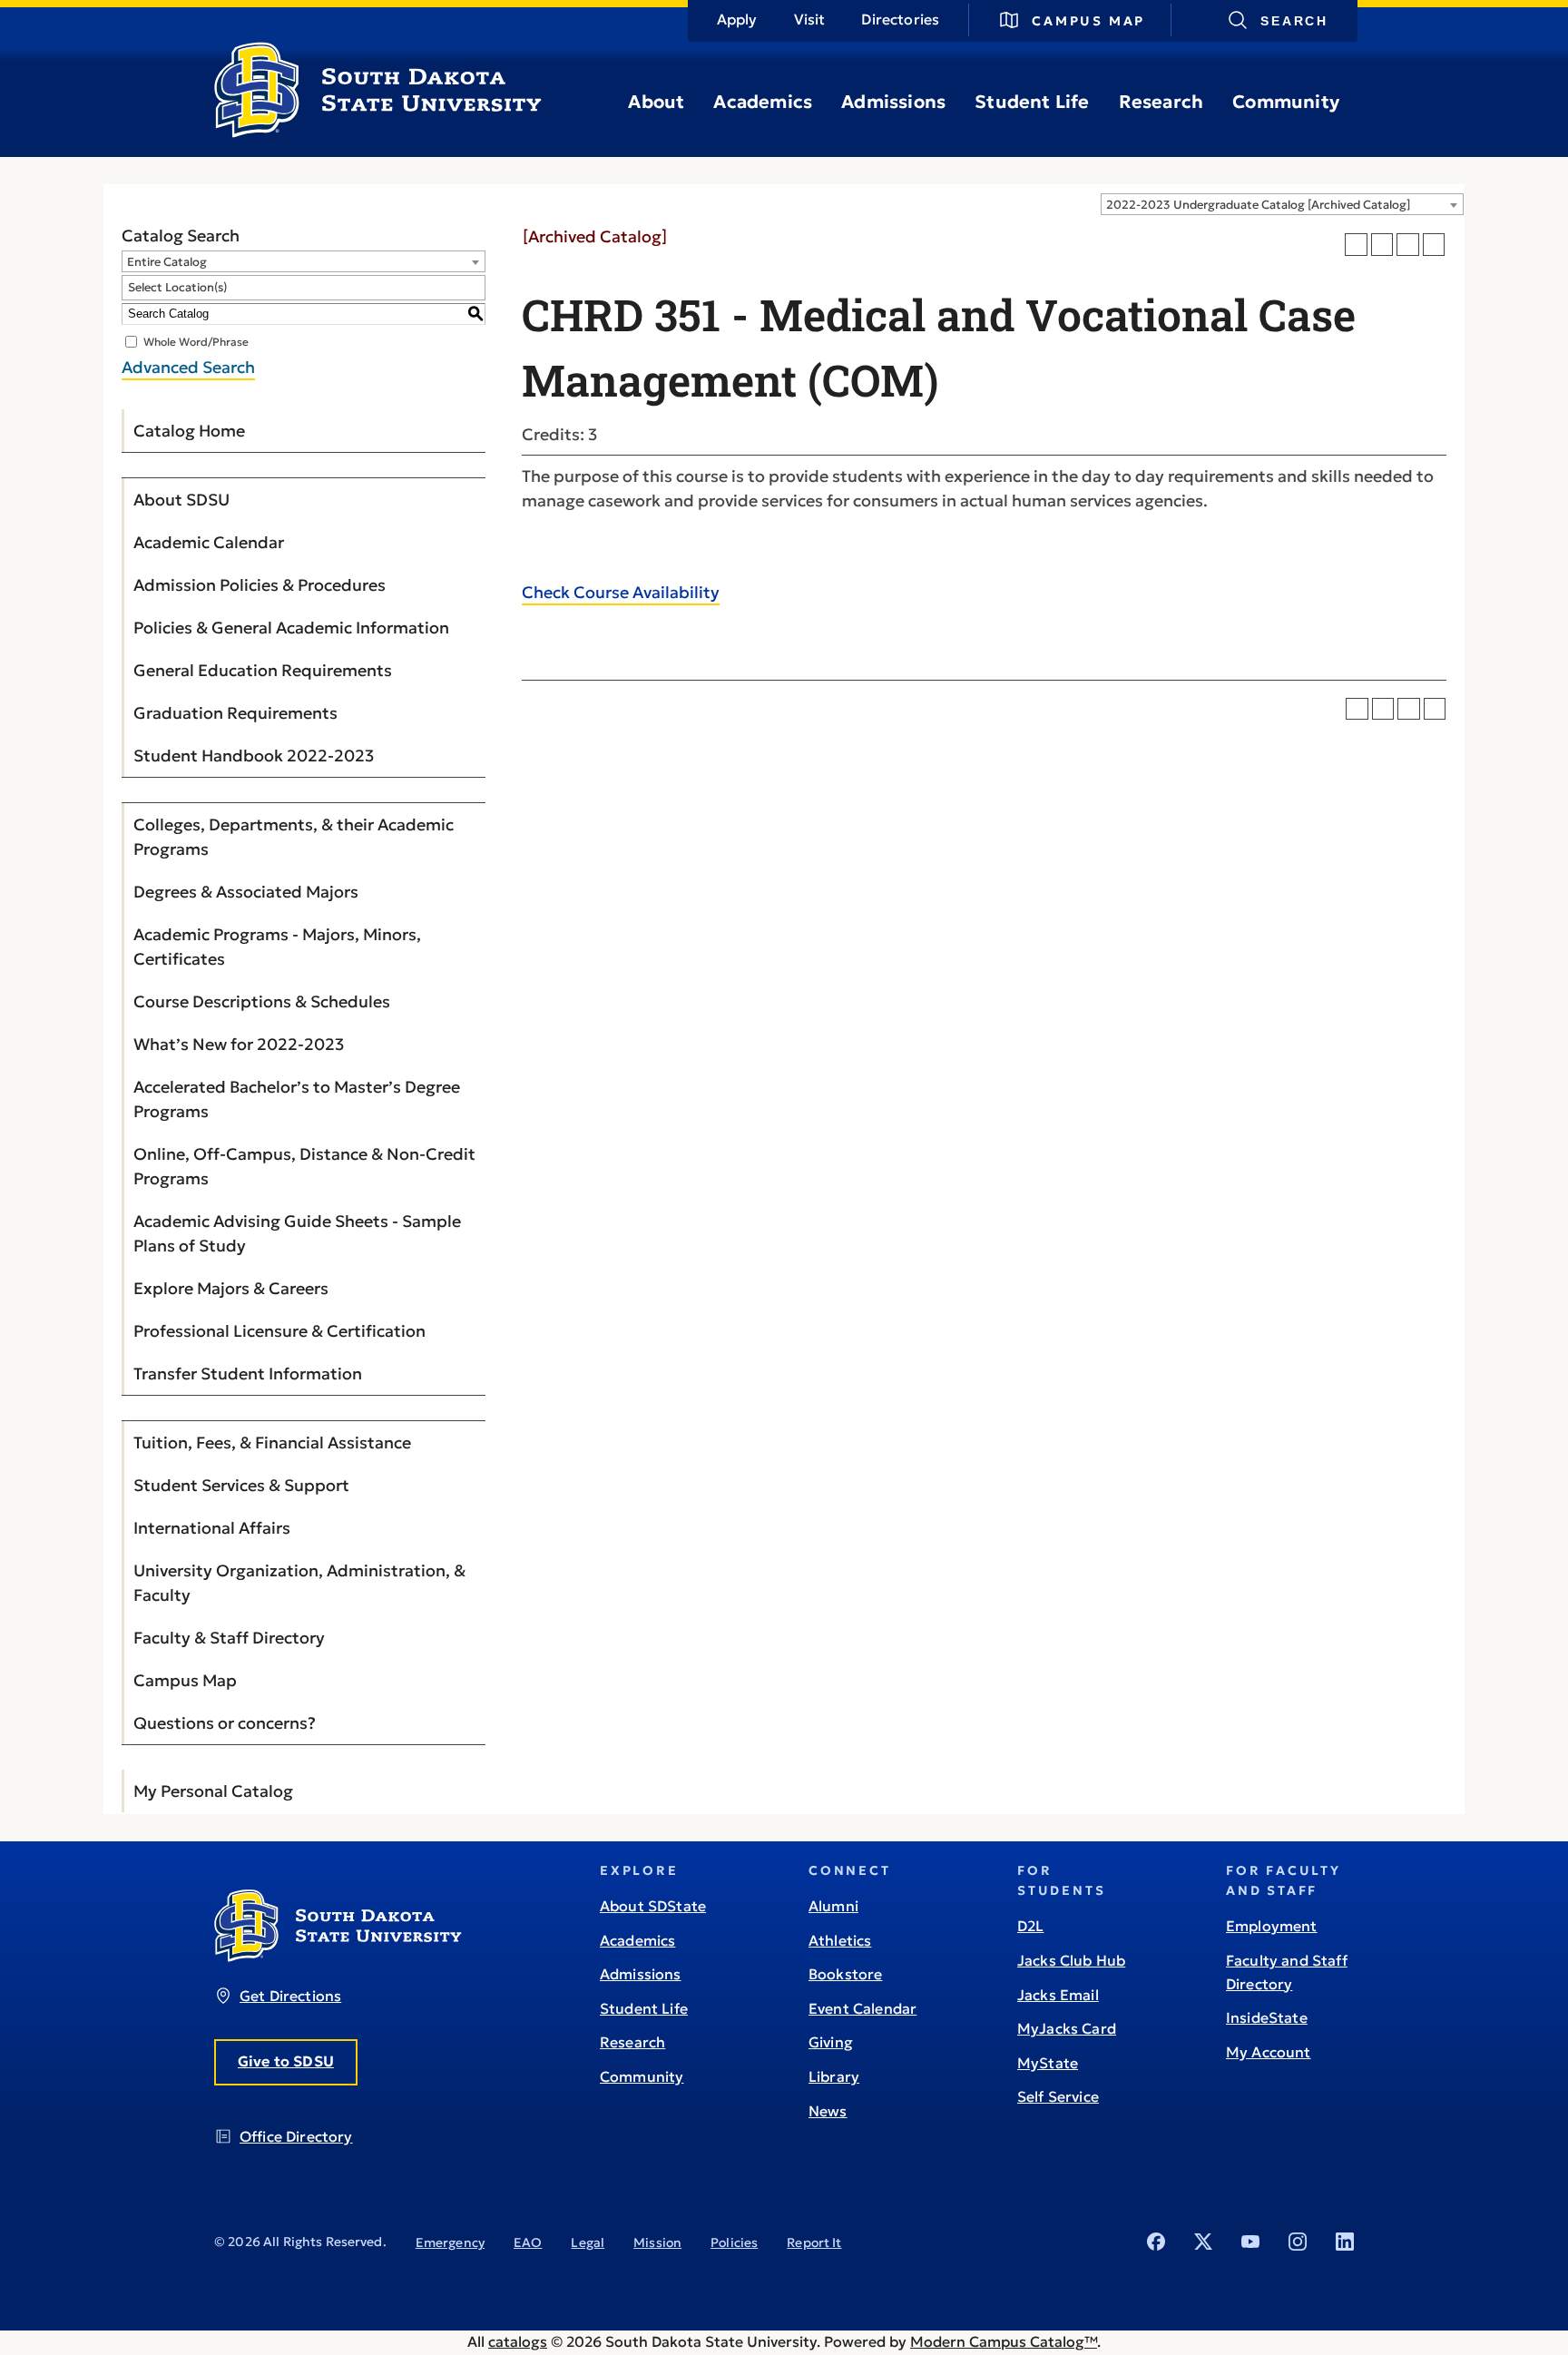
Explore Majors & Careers (231, 1288)
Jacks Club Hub (1071, 1960)
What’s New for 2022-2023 (239, 1044)
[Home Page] (378, 131)
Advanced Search (188, 367)
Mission (657, 2242)
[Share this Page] (1382, 245)
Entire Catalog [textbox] (167, 262)
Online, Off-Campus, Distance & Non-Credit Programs (304, 1166)
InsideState (1267, 2017)
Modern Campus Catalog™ (1004, 2341)
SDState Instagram (1298, 2242)
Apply (737, 19)
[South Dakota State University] (338, 1957)
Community (1286, 102)
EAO (528, 2242)
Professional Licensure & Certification (279, 1331)
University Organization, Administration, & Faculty (299, 1583)
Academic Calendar (209, 542)
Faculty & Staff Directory (229, 1638)
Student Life (1032, 102)
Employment (1272, 1926)
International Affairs (212, 1528)
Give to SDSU (286, 2061)
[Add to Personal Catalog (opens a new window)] (1356, 245)
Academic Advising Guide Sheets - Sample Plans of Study (297, 1233)
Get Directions (290, 1996)
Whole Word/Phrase (196, 341)
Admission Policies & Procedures (260, 585)
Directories (900, 19)
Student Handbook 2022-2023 (254, 756)
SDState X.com (1203, 2242)
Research (1161, 102)
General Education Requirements (263, 670)
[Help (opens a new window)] (1434, 245)
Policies (734, 2242)
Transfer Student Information (248, 1374)
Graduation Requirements (235, 713)
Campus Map (1088, 21)
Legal (588, 2242)
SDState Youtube (1250, 2242)
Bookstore (845, 1974)
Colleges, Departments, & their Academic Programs (294, 837)
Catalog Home (189, 431)
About (656, 102)
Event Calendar (862, 2008)
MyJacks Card (1067, 2028)
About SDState (653, 1906)
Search (1294, 21)
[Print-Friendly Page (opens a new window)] (1408, 245)
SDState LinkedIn (1345, 2242)
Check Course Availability (621, 592)
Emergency (450, 2242)
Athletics (840, 1940)
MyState (1048, 2063)
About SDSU (181, 500)
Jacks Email (1058, 1995)
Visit (810, 19)
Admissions (893, 102)
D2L (1030, 1926)
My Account (1269, 2052)
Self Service (1058, 2096)
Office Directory (296, 2136)
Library (834, 2076)
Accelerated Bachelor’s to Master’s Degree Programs (297, 1099)
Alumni (833, 1906)
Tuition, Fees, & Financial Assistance (272, 1442)
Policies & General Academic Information (291, 628)
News (828, 2111)
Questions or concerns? (225, 1723)
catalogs (518, 2341)
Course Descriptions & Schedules (262, 1001)
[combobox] (1282, 204)
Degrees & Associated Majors (246, 892)
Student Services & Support (241, 1485)
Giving (831, 2042)
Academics (763, 102)
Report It (814, 2242)
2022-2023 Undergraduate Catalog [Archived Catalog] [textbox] (1258, 205)
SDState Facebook (1156, 2242)
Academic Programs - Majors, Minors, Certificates (277, 947)
